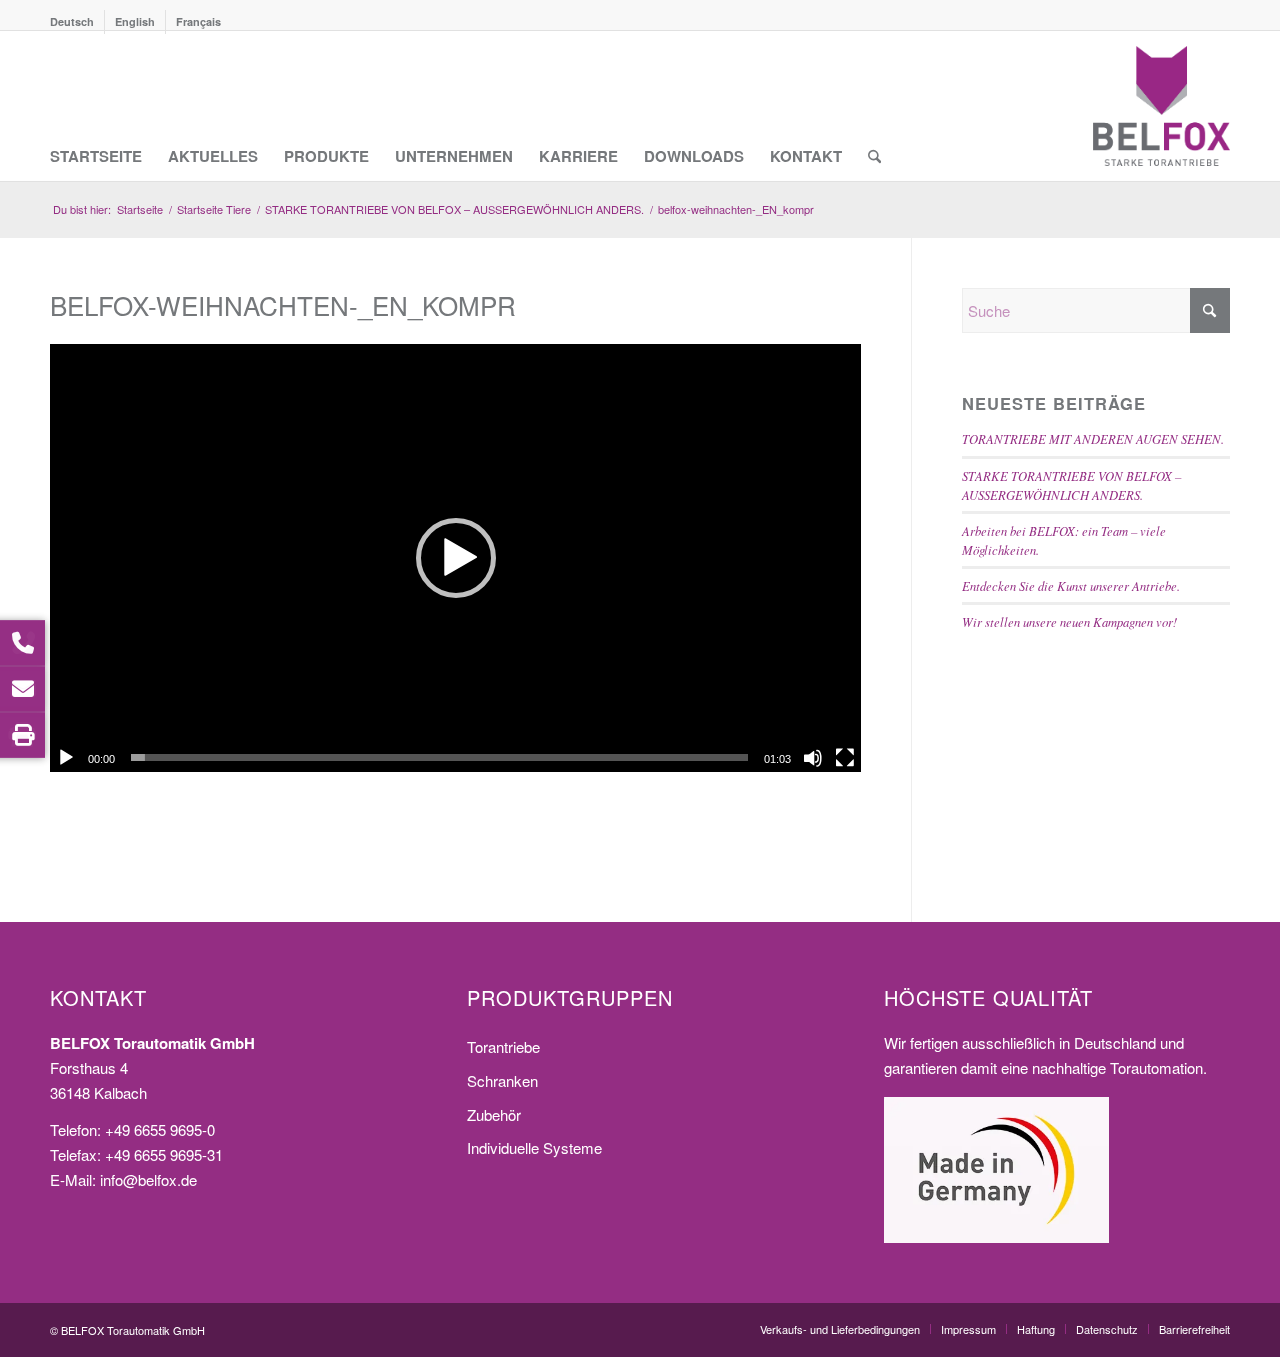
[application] (455, 558)
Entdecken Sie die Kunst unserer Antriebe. (1071, 585)
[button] (456, 558)
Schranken (502, 1080)
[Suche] (874, 106)
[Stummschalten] (813, 758)
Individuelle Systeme (534, 1147)
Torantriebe (503, 1046)
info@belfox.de (148, 1179)
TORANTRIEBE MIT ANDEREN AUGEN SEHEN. (1093, 438)
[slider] (439, 757)
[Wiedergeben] (66, 758)
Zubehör (494, 1114)
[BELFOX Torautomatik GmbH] (1161, 106)
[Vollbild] (845, 758)
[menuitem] (77, 22)
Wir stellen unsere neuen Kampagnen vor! (1069, 621)
